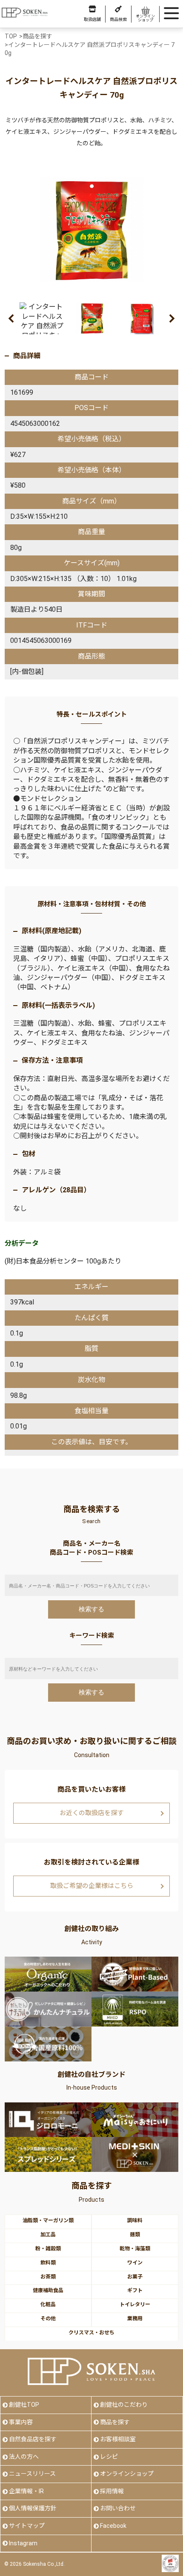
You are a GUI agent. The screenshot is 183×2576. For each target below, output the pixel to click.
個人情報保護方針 (33, 2508)
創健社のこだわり (124, 2405)
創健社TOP (24, 2405)
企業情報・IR (26, 2491)
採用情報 (112, 2491)
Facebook (113, 2526)
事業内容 (21, 2422)
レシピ (109, 2457)
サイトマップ (27, 2526)
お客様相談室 (118, 2439)
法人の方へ (24, 2457)
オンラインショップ (127, 2474)
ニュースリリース (32, 2474)
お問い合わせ (118, 2508)
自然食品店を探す (33, 2439)
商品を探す (115, 2422)
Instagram (23, 2543)
